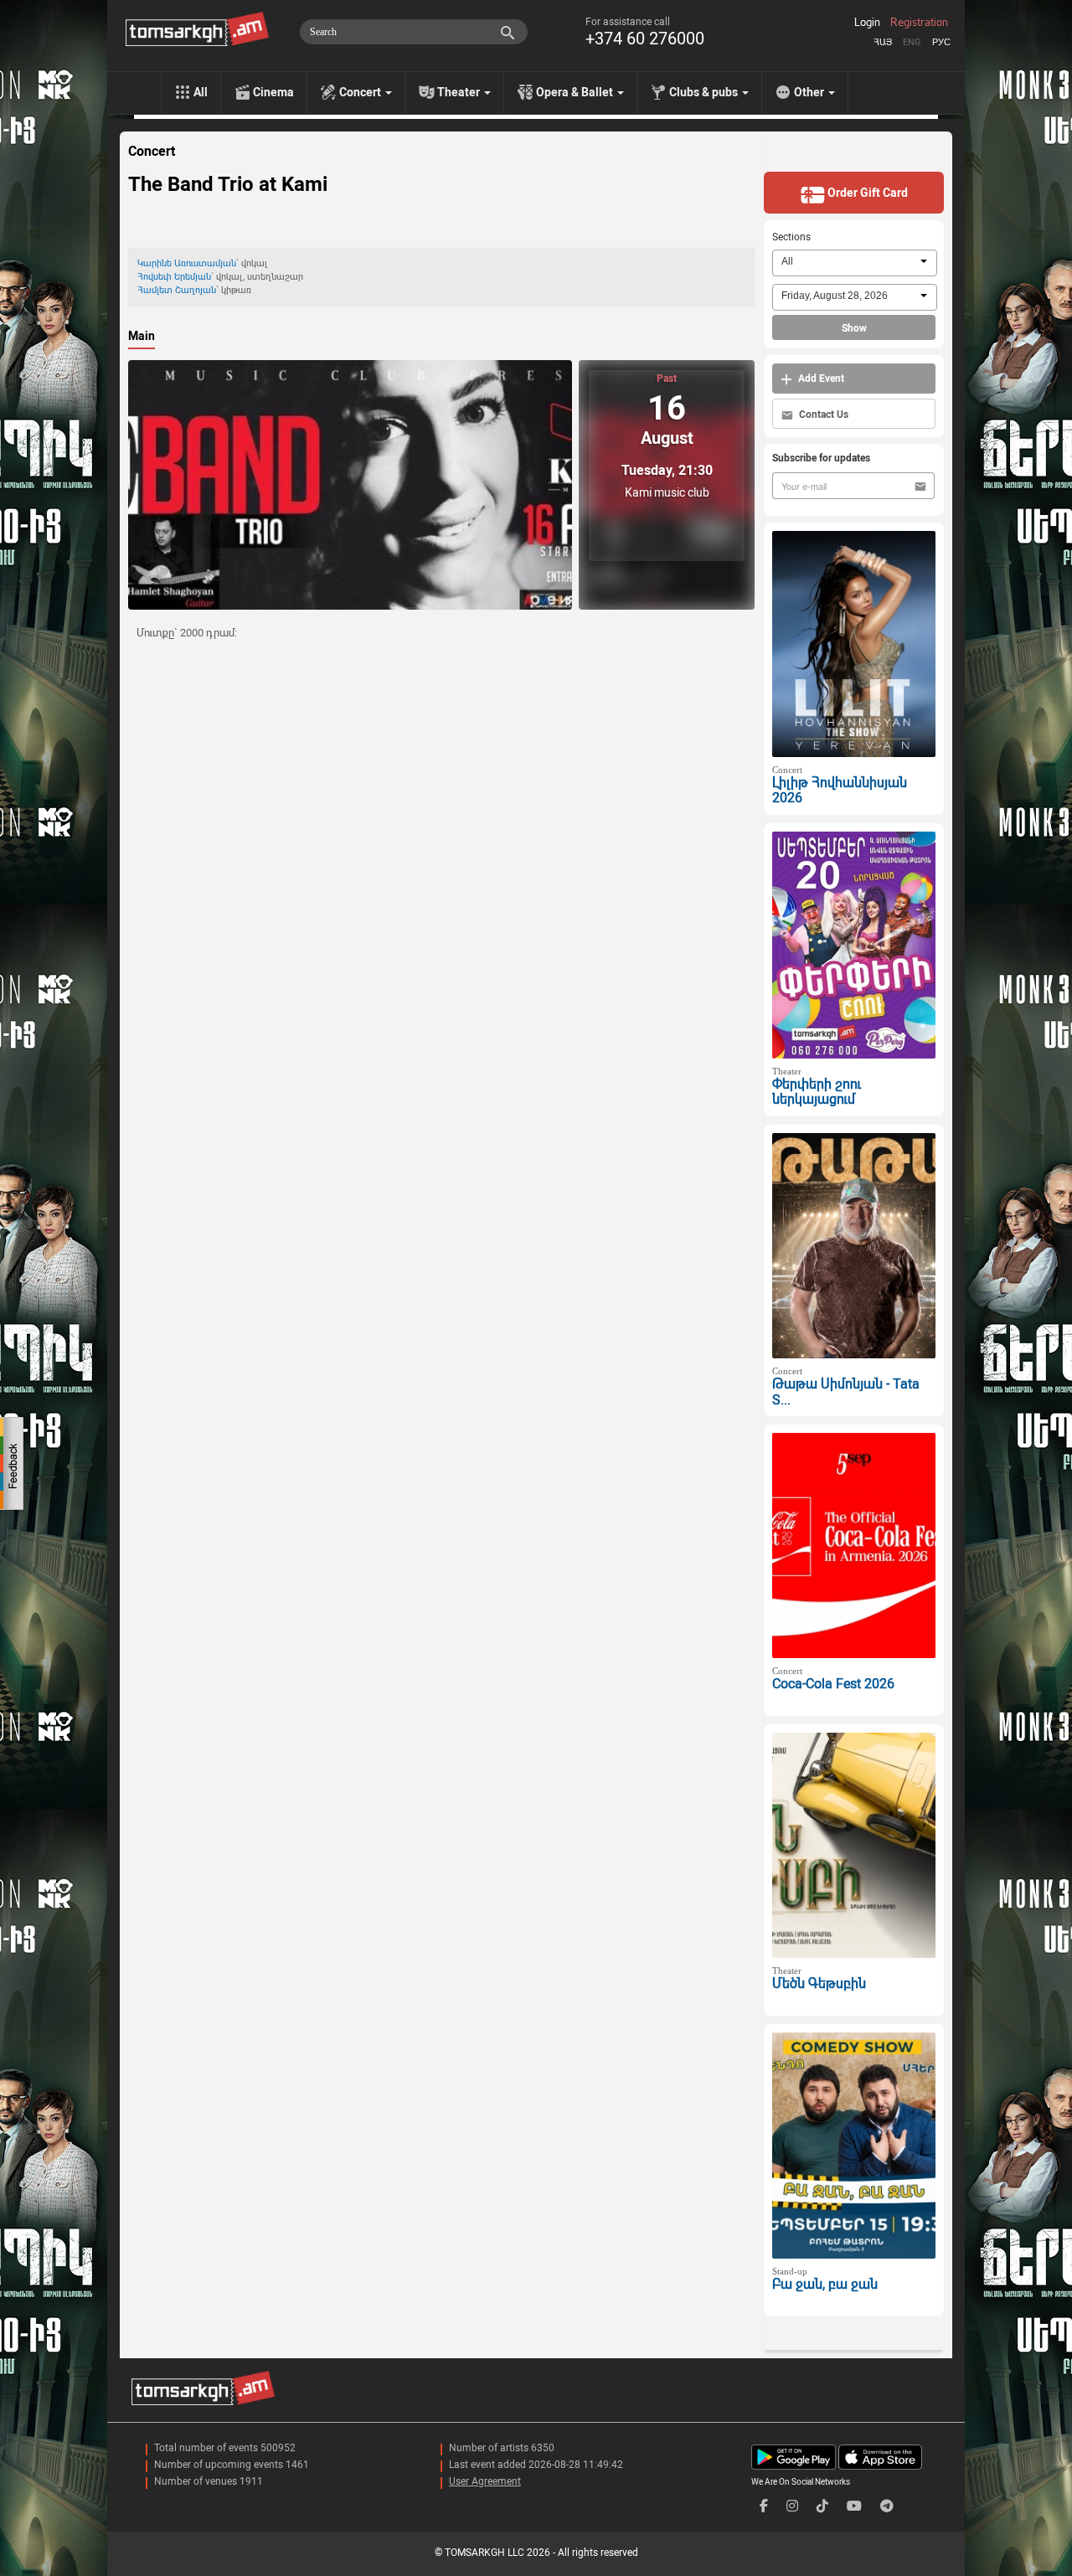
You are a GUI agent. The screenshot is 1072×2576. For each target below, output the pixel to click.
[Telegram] (887, 2506)
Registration (919, 23)
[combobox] (855, 263)
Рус (941, 42)
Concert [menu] (361, 92)
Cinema (273, 92)
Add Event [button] (820, 379)
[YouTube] (854, 2506)
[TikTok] (822, 2506)
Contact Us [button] (822, 415)
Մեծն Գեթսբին (819, 1984)
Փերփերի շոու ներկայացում (817, 1092)
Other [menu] (810, 92)
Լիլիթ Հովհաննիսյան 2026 (840, 791)
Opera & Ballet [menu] (576, 92)
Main (142, 336)
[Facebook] (764, 2506)
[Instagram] (792, 2506)
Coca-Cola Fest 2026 (833, 1684)
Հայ (883, 42)
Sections (791, 237)
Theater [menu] (460, 92)
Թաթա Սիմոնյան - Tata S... (846, 1392)
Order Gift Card (866, 193)
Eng (912, 42)
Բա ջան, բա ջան (825, 2284)
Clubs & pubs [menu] (705, 92)
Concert (152, 152)
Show (854, 328)
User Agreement (485, 2481)
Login (867, 23)
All (201, 92)
